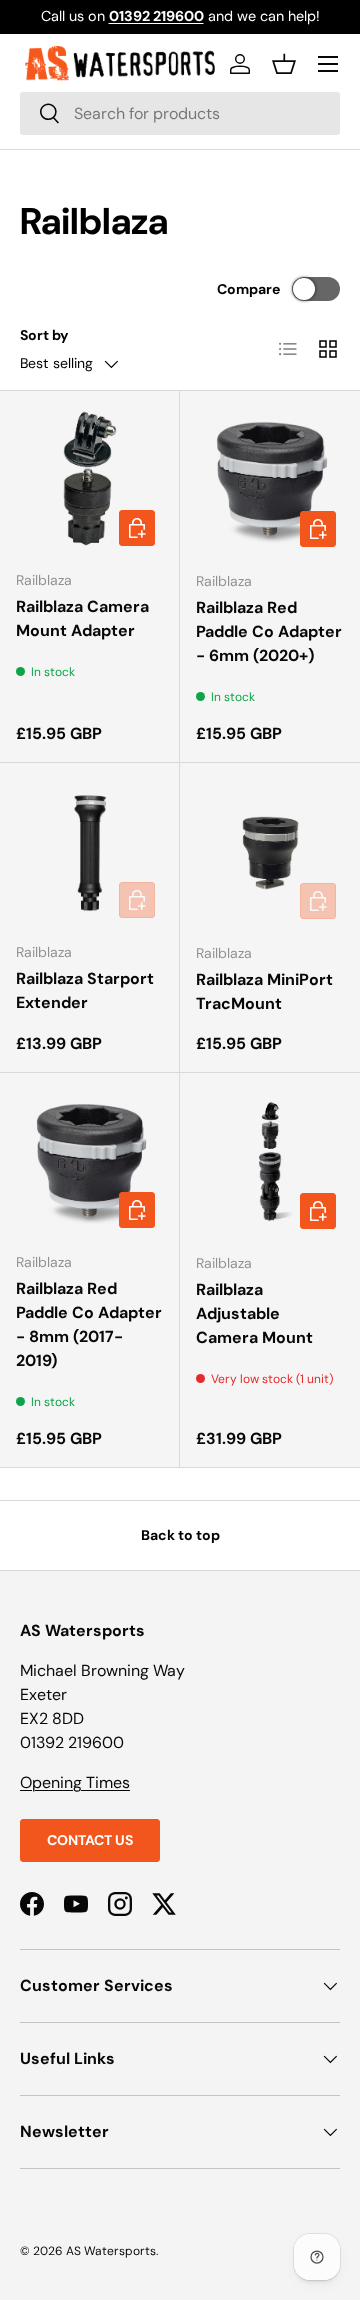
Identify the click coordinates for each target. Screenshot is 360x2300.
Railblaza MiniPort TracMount (264, 991)
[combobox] (180, 113)
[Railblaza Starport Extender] (89, 852)
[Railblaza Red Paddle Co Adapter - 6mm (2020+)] (270, 481)
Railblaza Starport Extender (85, 990)
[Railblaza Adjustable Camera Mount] (270, 1163)
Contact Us (90, 1840)
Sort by (44, 335)
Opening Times (75, 1782)
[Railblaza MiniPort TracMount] (270, 853)
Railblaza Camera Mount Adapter (82, 618)
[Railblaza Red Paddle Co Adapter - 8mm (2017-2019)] (89, 1162)
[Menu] (328, 64)
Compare (248, 289)
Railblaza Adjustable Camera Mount (254, 1313)
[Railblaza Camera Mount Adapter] (89, 480)
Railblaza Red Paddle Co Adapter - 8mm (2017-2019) (89, 1324)
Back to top (180, 1535)
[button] (284, 64)
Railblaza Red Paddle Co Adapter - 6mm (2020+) (269, 631)
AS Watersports (111, 2251)
